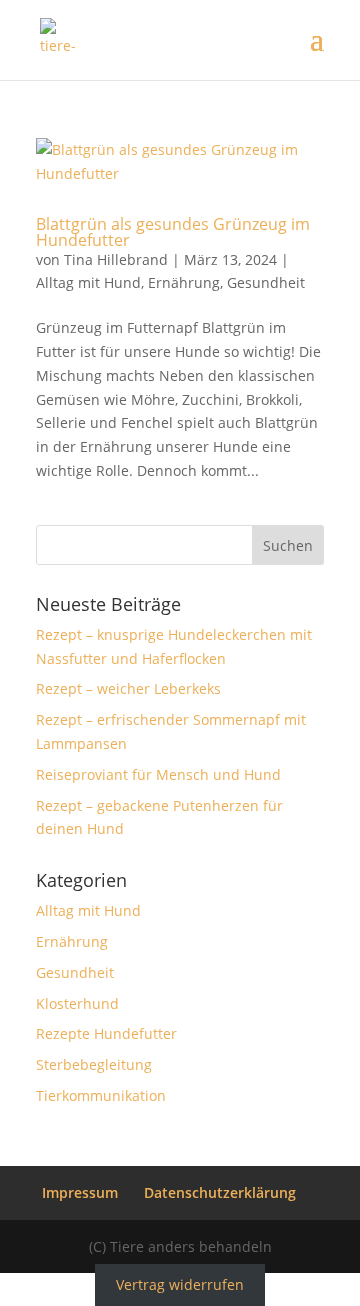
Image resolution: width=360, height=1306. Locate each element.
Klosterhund (77, 1003)
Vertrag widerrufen (180, 1284)
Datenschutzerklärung (220, 1192)
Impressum (80, 1192)
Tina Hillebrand (116, 259)
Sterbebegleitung (94, 1064)
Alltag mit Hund (88, 282)
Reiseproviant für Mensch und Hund (158, 774)
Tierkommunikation (101, 1095)
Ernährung (184, 282)
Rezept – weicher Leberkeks (128, 688)
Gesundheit (266, 282)
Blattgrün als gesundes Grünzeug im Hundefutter (173, 232)
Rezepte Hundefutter (106, 1033)
